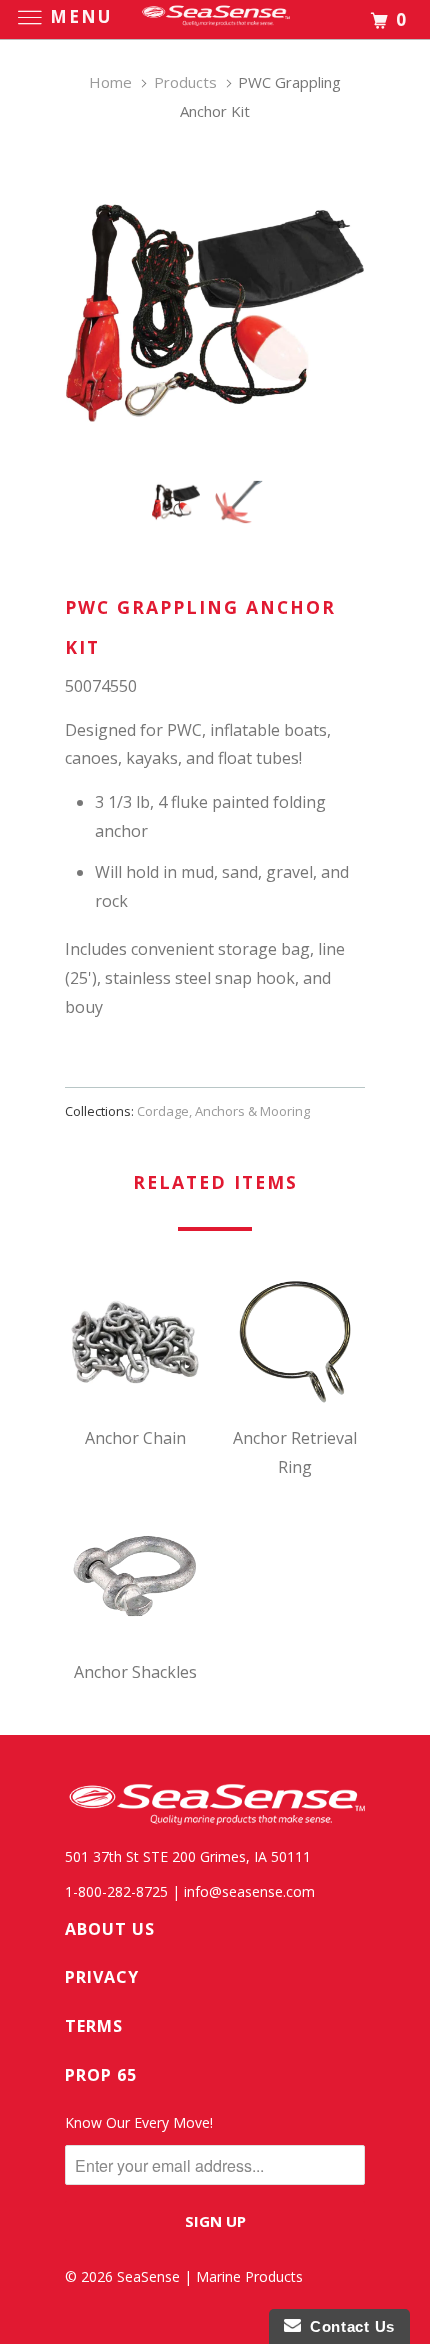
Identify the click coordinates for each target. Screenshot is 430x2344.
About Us (110, 1929)
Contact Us (348, 2326)
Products (185, 82)
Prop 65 (101, 2075)
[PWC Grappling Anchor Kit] (215, 313)
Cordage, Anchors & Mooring (223, 1111)
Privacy (102, 1977)
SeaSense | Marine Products (210, 2276)
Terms (94, 2026)
